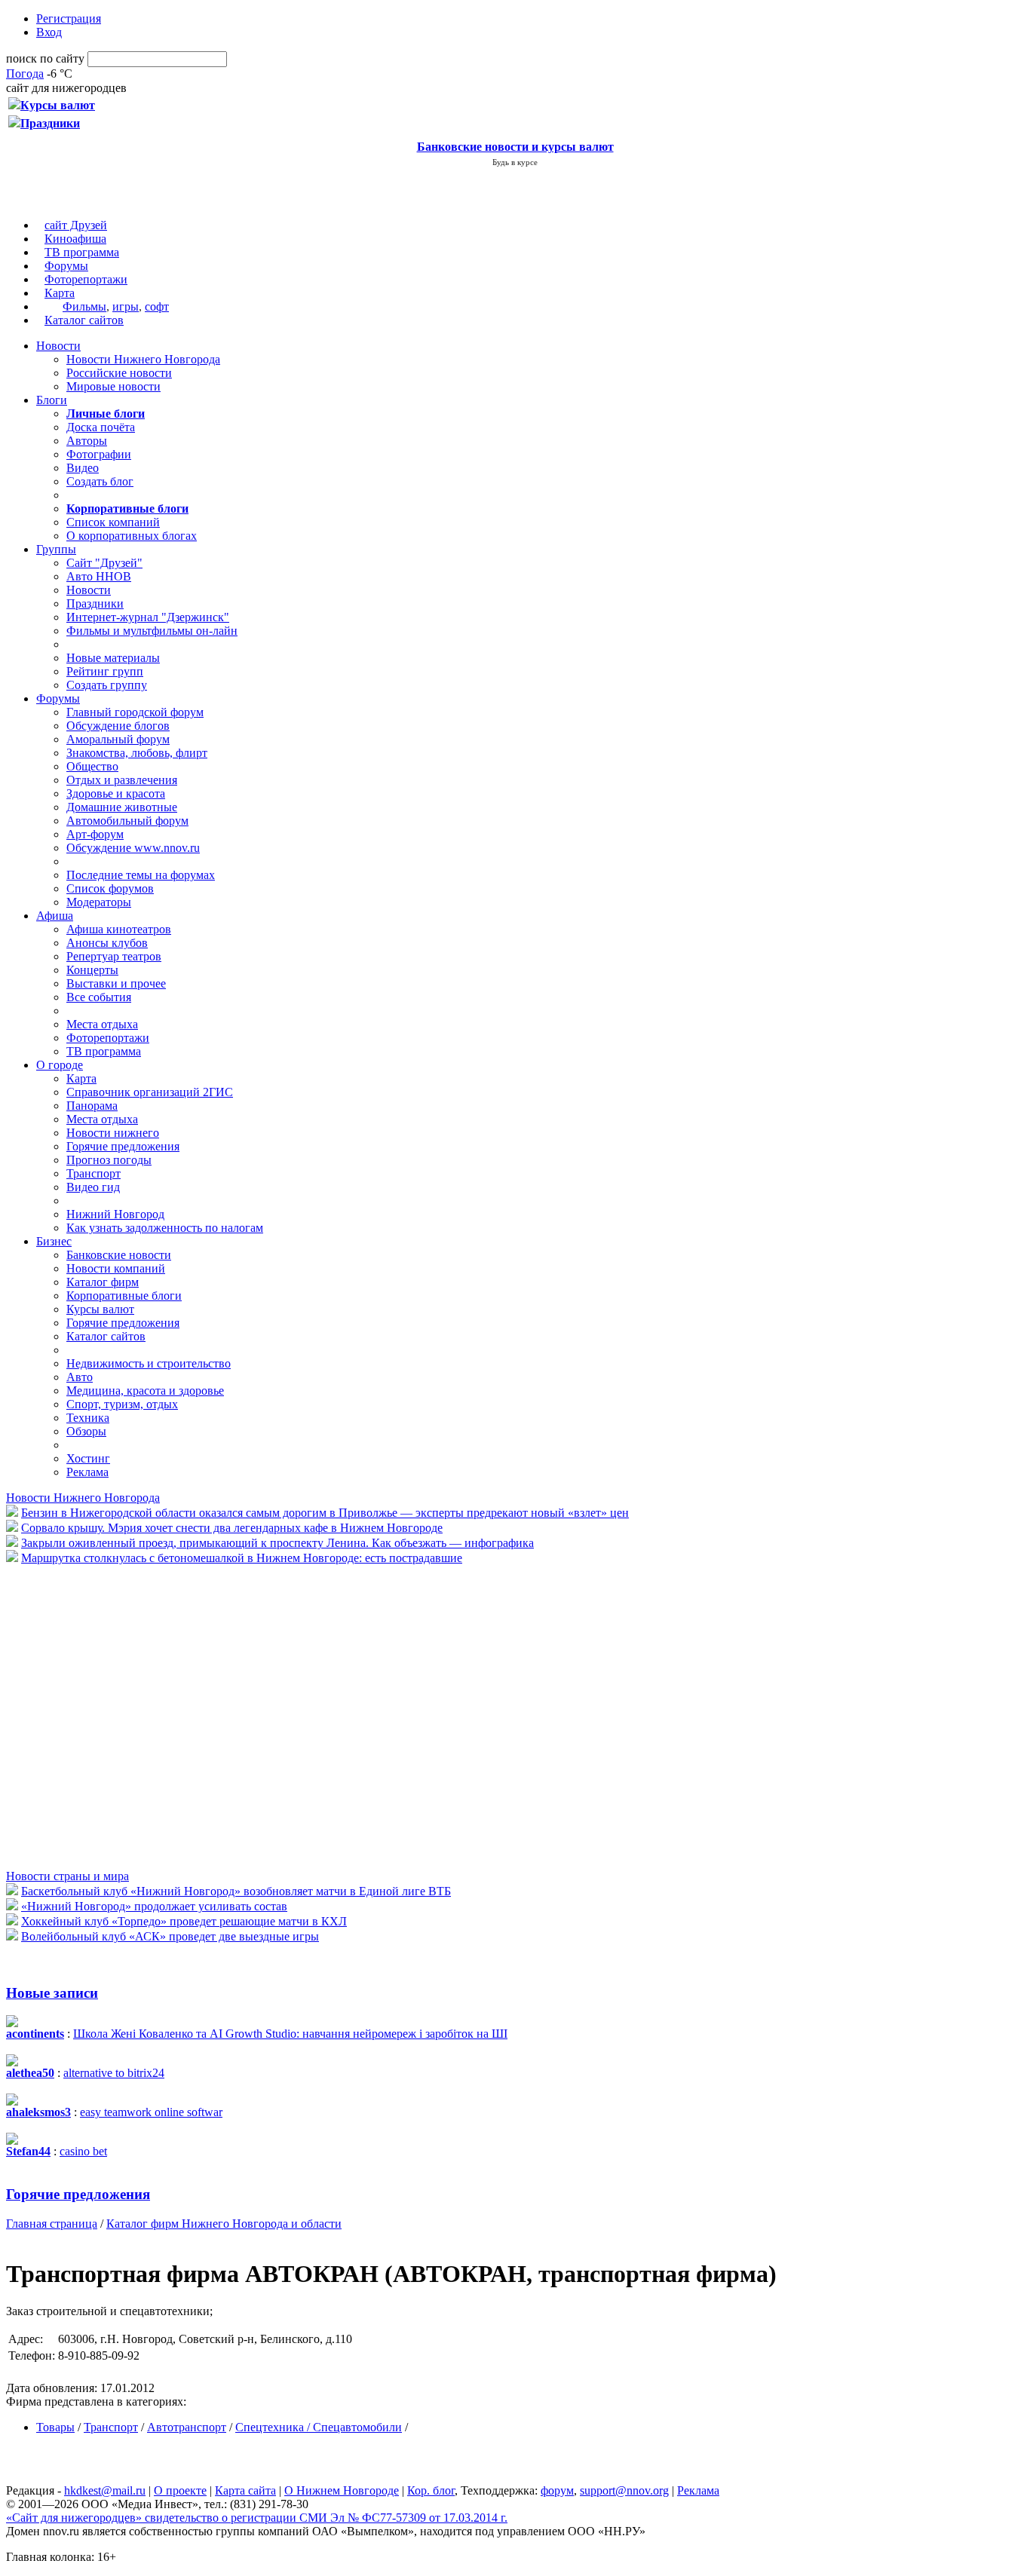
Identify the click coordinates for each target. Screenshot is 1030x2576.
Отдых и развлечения (122, 780)
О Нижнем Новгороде (342, 2490)
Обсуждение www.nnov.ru (133, 848)
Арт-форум (95, 834)
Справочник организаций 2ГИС (150, 1092)
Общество (92, 766)
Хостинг (88, 1458)
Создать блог (100, 481)
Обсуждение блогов (118, 726)
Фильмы (84, 306)
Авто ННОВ (99, 576)
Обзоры (86, 1431)
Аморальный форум (118, 739)
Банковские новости (119, 1255)
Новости (58, 346)
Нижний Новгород (115, 1214)
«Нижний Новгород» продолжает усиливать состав (154, 1906)
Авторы (87, 441)
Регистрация (69, 18)
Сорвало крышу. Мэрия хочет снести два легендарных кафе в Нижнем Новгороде (232, 1528)
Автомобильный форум (127, 821)
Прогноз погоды (109, 1160)
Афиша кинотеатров (119, 929)
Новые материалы (113, 658)
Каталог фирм (103, 1282)
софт (157, 306)
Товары (55, 2427)
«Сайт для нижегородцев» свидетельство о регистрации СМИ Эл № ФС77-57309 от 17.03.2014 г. (257, 2518)
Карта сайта (245, 2490)
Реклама (87, 1472)
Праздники (95, 603)
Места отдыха (102, 1024)
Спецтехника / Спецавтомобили (319, 2427)
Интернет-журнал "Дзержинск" (148, 617)
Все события (99, 997)
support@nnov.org (624, 2490)
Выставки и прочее (116, 983)
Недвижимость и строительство (149, 1363)
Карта (60, 293)
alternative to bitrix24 (114, 2073)
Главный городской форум (135, 712)
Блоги (52, 400)
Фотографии (99, 454)
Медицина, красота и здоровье (145, 1391)
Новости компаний (116, 1268)
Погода (25, 74)
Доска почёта (101, 427)
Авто (80, 1377)
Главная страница (52, 2224)
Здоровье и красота (116, 793)
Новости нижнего (113, 1133)
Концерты (92, 970)
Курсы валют (100, 1309)
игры (126, 306)
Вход (49, 32)
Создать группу (107, 685)
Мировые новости (113, 386)
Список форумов (110, 888)
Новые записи (52, 1993)
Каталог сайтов (84, 320)
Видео (83, 468)
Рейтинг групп (105, 671)
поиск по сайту (45, 58)
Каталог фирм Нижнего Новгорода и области (224, 2224)
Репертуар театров (114, 956)
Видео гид (93, 1187)
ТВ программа (82, 252)
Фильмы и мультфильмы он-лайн (152, 631)
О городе (60, 1065)
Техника (88, 1418)
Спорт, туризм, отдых (122, 1404)
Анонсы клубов (107, 943)
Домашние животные (122, 807)
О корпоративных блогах (132, 536)
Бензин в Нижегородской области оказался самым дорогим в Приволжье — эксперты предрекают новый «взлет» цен (325, 1513)
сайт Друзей (76, 225)
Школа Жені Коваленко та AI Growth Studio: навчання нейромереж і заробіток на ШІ (290, 2034)
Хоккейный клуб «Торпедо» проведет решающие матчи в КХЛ (184, 1921)
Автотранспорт (187, 2427)
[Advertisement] (97, 1716)
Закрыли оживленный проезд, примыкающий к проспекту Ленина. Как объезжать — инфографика (277, 1543)
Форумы (66, 266)
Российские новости (119, 373)
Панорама (92, 1106)
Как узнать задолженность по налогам (165, 1228)
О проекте (180, 2490)
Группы (56, 549)
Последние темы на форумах (141, 875)
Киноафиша (75, 239)
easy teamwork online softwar (151, 2112)
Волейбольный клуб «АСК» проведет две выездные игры (170, 1936)
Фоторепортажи (86, 279)
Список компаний (113, 522)
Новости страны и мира (67, 1876)
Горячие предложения (123, 1146)
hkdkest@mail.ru (105, 2490)
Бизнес (54, 1241)
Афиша (55, 916)
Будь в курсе (515, 162)
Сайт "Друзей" (104, 563)
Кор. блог (431, 2490)
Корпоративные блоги (124, 1296)
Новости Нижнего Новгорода (143, 359)
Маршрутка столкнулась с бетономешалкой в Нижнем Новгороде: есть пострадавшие (242, 1558)
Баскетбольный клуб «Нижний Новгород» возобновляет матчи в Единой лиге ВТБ (236, 1891)
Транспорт (93, 1173)
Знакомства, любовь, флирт (137, 753)
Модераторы (99, 902)
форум (557, 2490)
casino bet (83, 2151)
